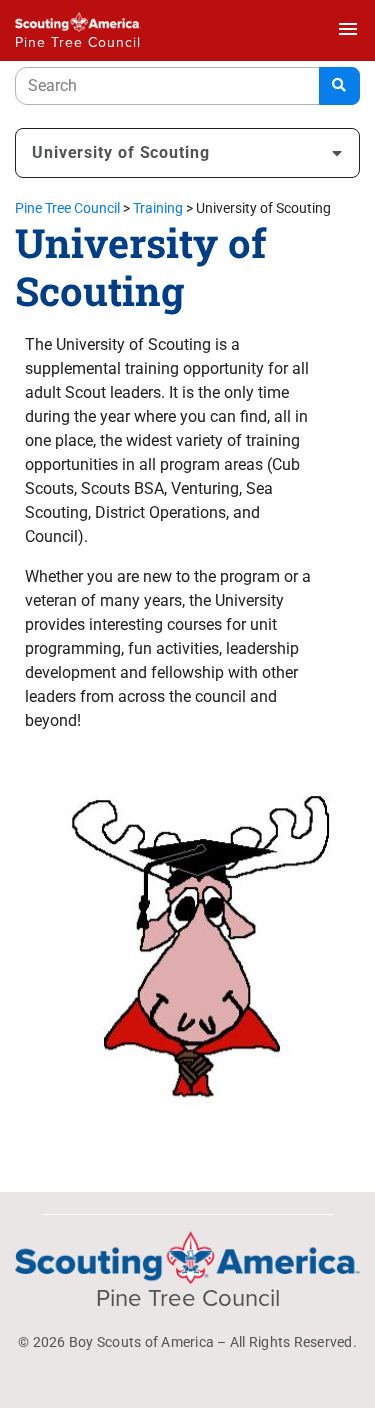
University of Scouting (121, 152)
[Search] (339, 86)
